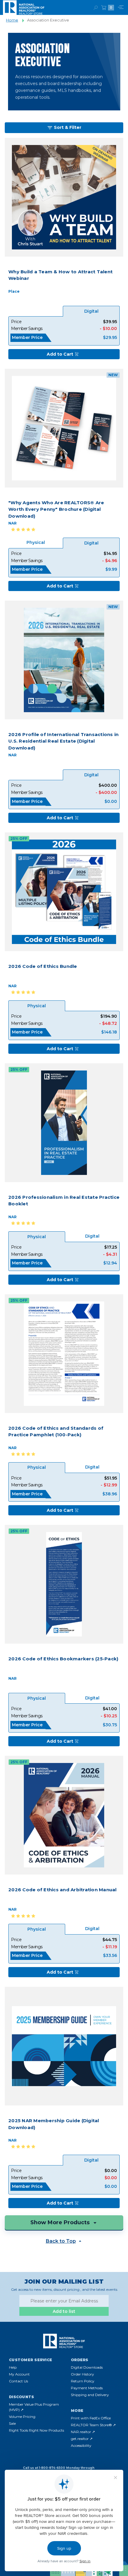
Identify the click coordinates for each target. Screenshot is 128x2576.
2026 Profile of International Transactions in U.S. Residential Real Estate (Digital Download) (63, 741)
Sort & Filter (68, 127)
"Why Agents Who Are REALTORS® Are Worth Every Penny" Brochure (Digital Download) (56, 509)
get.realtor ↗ (82, 2439)
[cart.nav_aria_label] (104, 7)
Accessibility (81, 2445)
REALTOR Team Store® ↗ (93, 2425)
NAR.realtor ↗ (83, 2432)
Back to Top (61, 2241)
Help (13, 2367)
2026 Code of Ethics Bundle (43, 966)
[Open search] (96, 8)
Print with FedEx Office (91, 2418)
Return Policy (83, 2381)
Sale (12, 2423)
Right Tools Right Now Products (36, 2430)
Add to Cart (60, 354)
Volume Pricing (22, 2417)
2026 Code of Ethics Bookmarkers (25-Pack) (63, 1659)
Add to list (64, 2311)
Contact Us (18, 2381)
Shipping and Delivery (90, 2395)
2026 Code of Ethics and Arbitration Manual (63, 1890)
